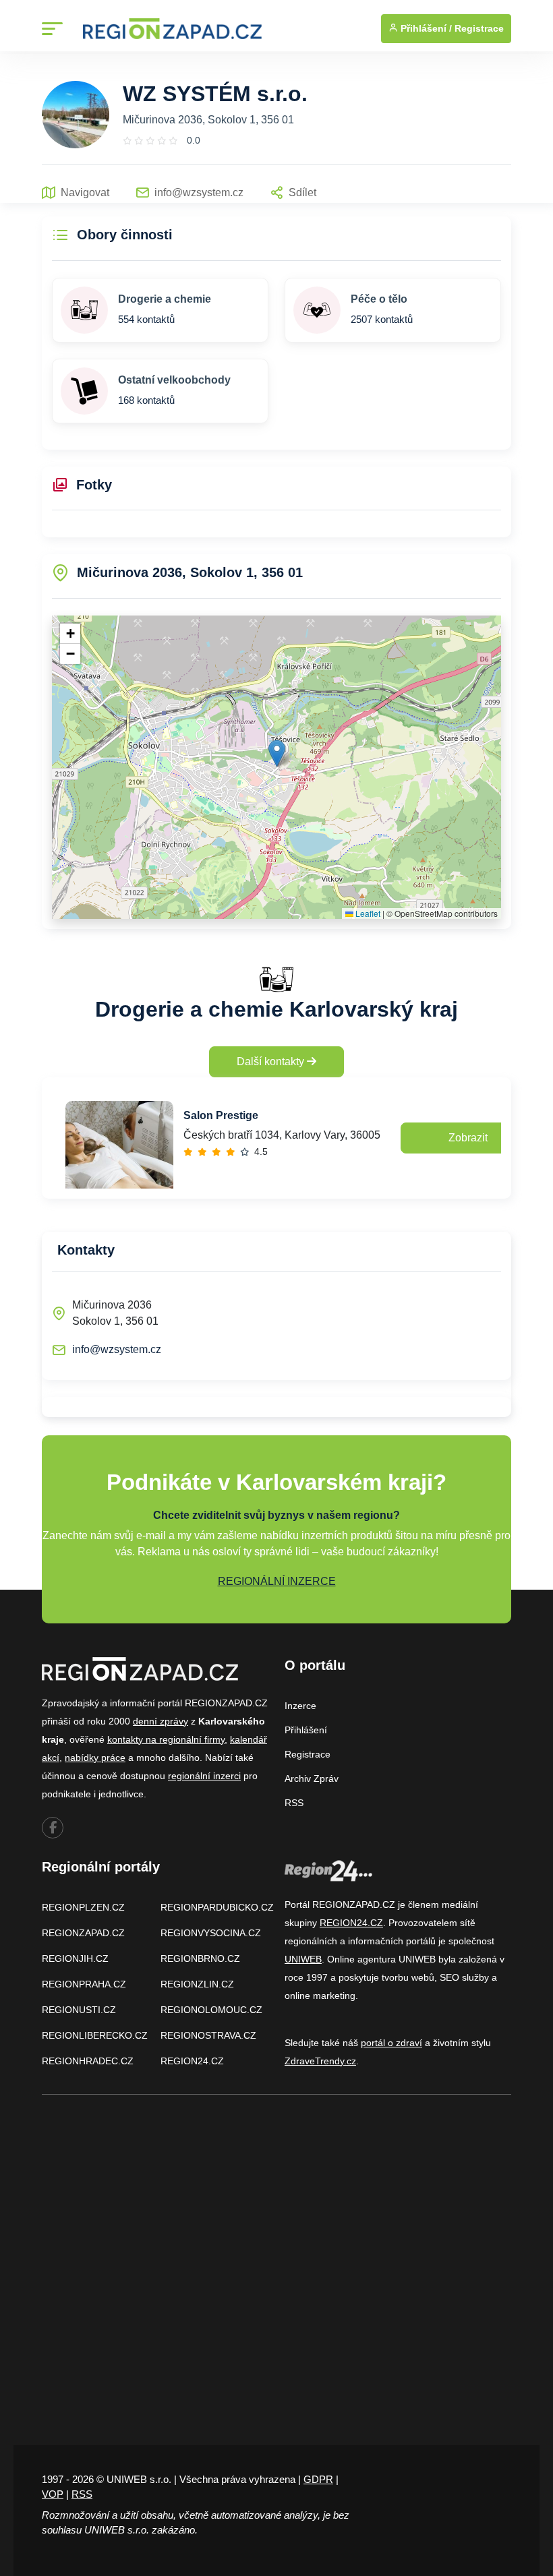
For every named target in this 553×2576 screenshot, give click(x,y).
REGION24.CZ (192, 2061)
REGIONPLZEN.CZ (83, 1907)
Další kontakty (272, 1061)
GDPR (318, 2479)
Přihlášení (306, 1730)
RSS (294, 1803)
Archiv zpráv (312, 1778)
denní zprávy (161, 1721)
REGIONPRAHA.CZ (84, 1984)
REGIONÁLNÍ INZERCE (277, 1581)
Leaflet (367, 913)
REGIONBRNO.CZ (200, 1958)
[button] (277, 753)
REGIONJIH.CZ (75, 1958)
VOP (53, 2494)
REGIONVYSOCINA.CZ (211, 1933)
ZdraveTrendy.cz (320, 2061)
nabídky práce (95, 1758)
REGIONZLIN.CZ (197, 1984)
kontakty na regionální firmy (166, 1739)
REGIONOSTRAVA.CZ (208, 2035)
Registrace (479, 28)
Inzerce (300, 1706)
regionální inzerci (204, 1776)
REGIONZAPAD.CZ (83, 1933)
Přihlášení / (425, 28)
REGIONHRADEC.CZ (88, 2061)
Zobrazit (468, 1138)
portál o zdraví (391, 2043)
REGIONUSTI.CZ (79, 2010)
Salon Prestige (221, 1115)
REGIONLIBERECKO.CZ (95, 2035)
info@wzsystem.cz (117, 1349)
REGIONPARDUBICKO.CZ (217, 1907)
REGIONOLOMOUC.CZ (211, 2010)
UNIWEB (303, 1959)
